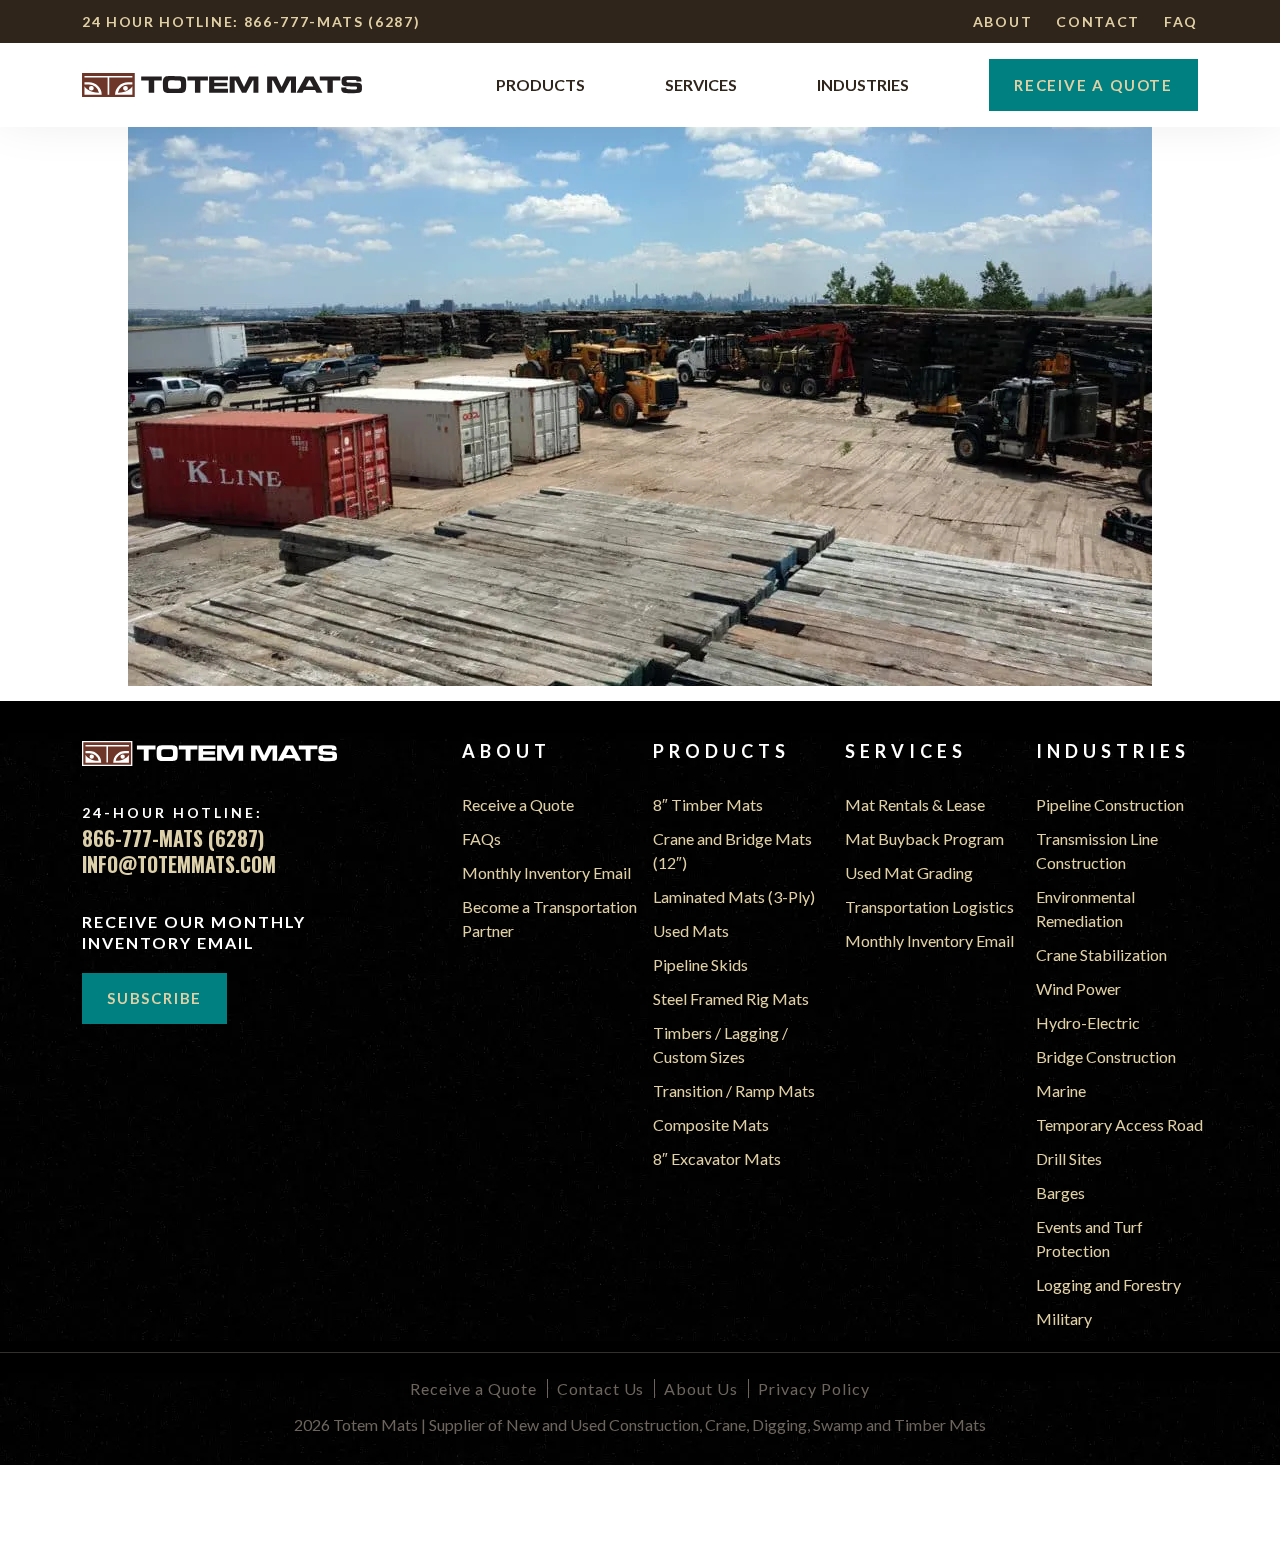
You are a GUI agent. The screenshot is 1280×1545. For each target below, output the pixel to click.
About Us (701, 1388)
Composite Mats (711, 1124)
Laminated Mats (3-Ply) (734, 896)
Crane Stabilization (1101, 954)
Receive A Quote (1093, 85)
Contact (1098, 21)
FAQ (1181, 21)
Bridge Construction (1106, 1056)
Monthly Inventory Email (546, 872)
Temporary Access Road (1119, 1124)
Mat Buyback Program (924, 838)
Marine (1061, 1090)
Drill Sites (1069, 1158)
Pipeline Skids (700, 964)
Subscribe (154, 998)
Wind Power (1078, 988)
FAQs (481, 838)
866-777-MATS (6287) (332, 21)
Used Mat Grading (909, 872)
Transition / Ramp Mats (734, 1090)
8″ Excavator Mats (717, 1158)
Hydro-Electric (1088, 1022)
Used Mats (691, 930)
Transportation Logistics (929, 906)
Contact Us (601, 1388)
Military (1064, 1318)
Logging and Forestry (1108, 1284)
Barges (1060, 1192)
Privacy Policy (813, 1388)
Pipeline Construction (1110, 804)
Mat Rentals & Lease (915, 804)
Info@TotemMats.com (179, 864)
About (1002, 21)
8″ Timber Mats (708, 804)
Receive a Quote (518, 804)
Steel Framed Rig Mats (731, 998)
